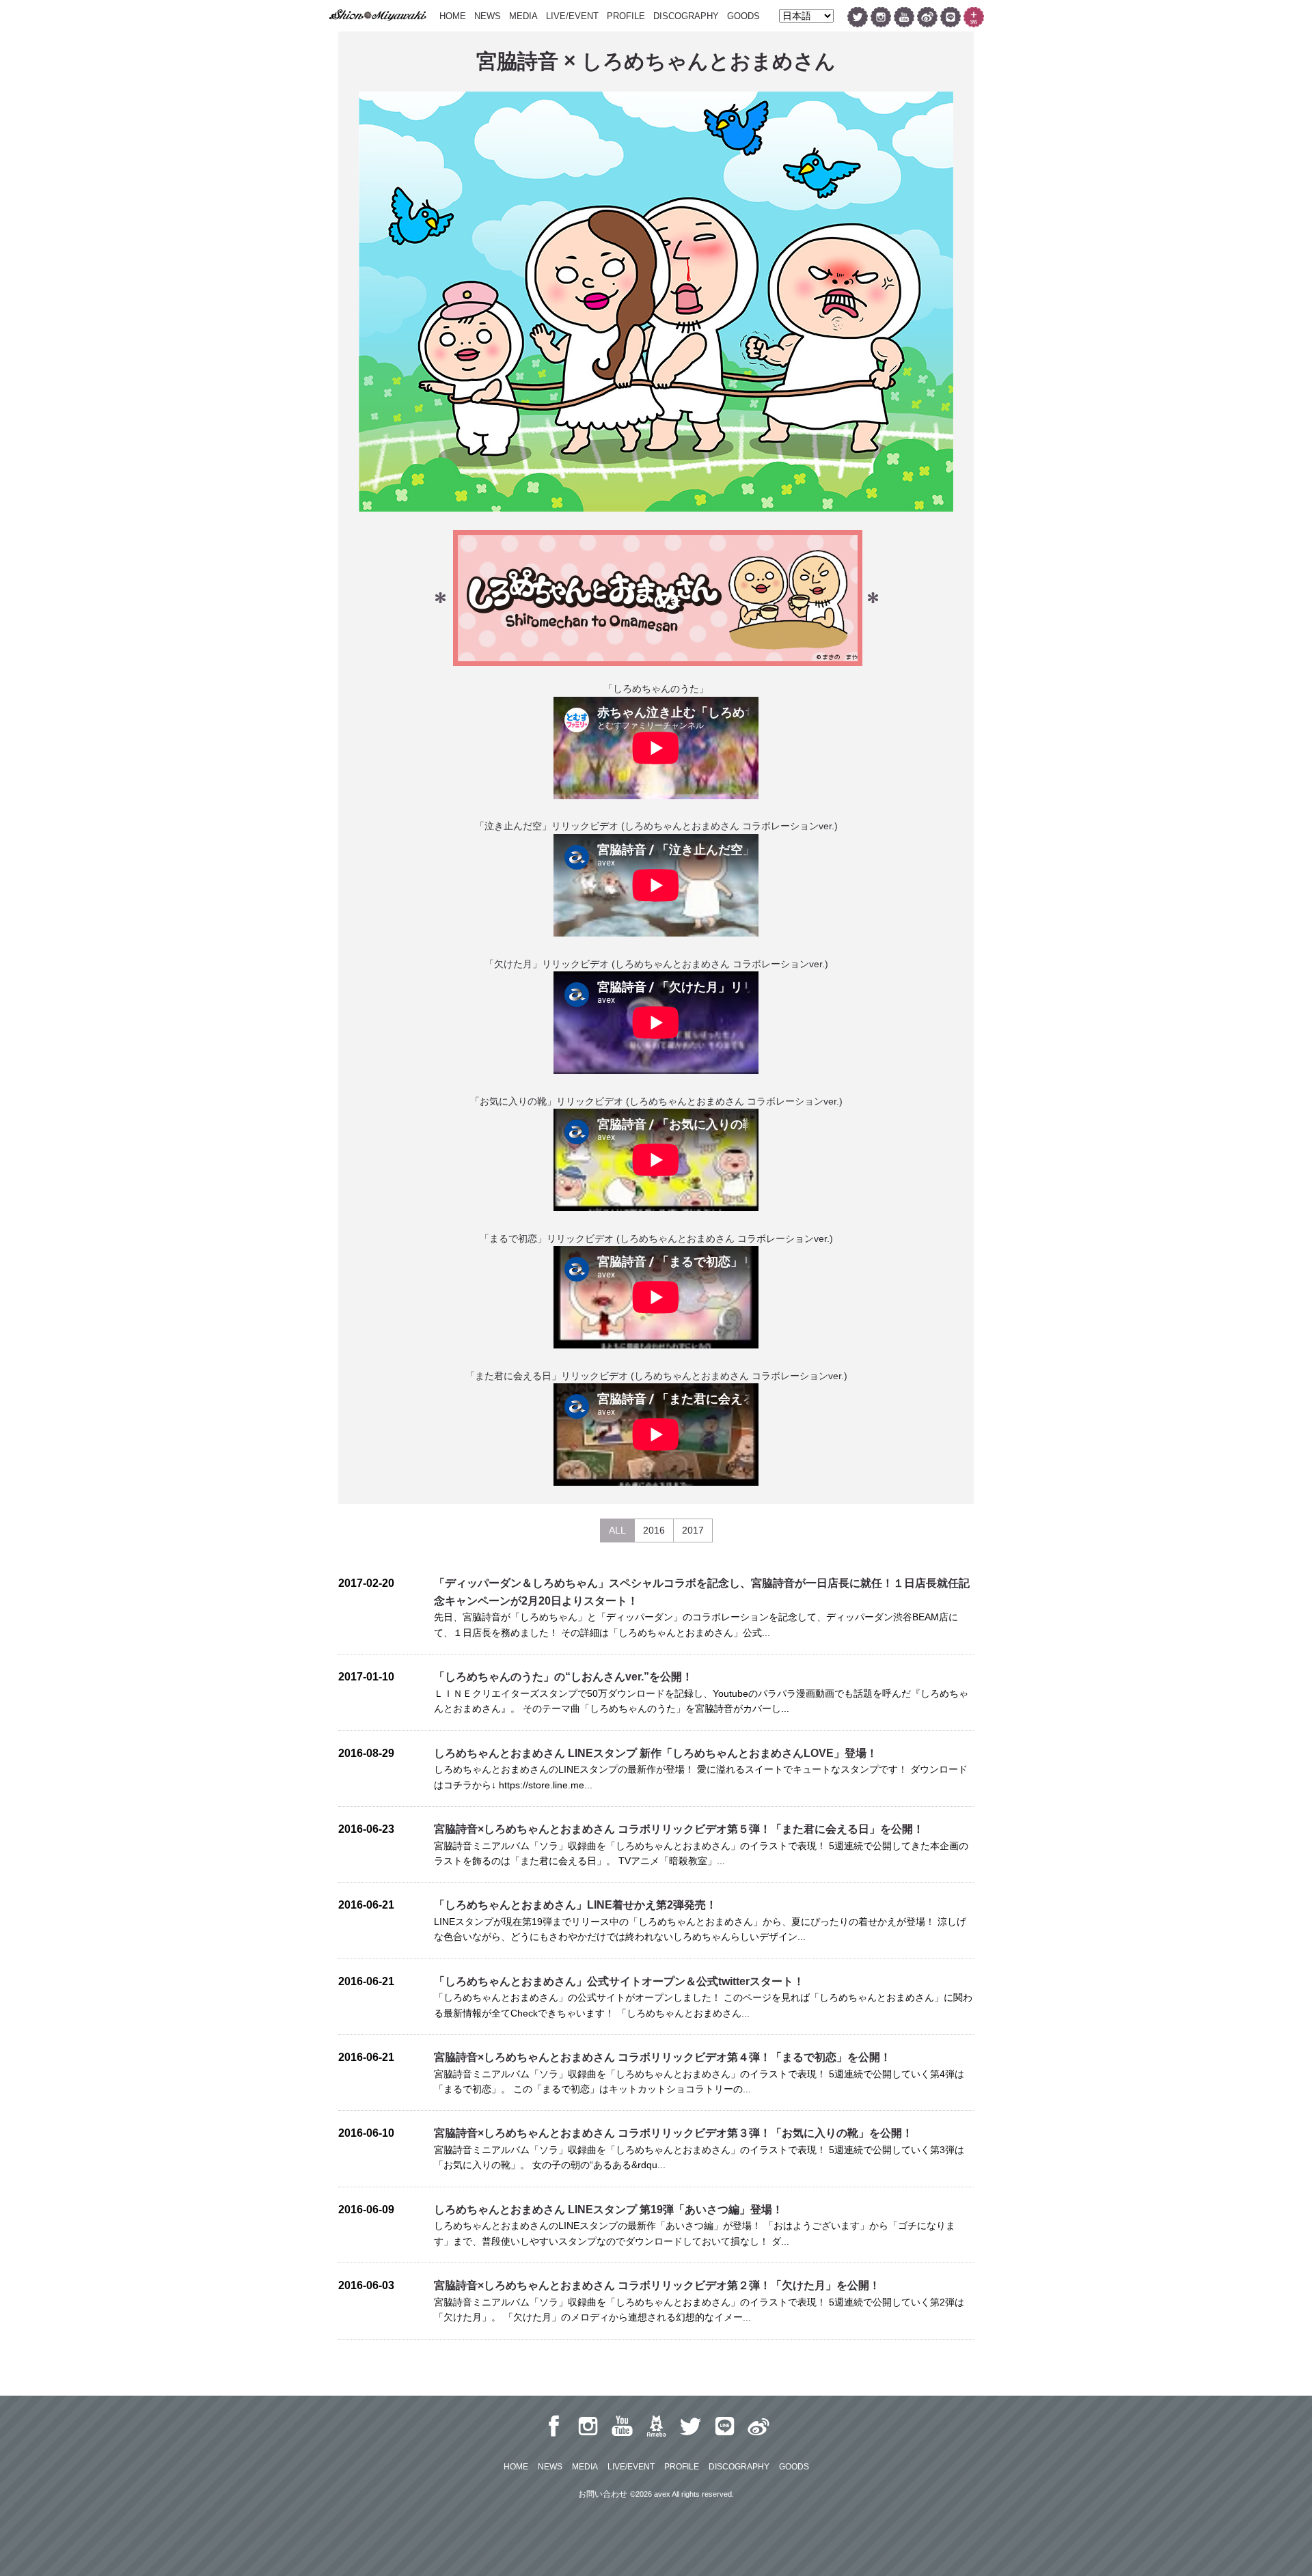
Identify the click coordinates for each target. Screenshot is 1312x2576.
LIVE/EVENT (572, 16)
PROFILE (626, 16)
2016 (654, 1530)
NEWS (488, 16)
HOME (453, 16)
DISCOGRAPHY (686, 16)
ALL (617, 1530)
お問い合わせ (603, 2494)
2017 (693, 1530)
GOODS (743, 16)
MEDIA (523, 16)
